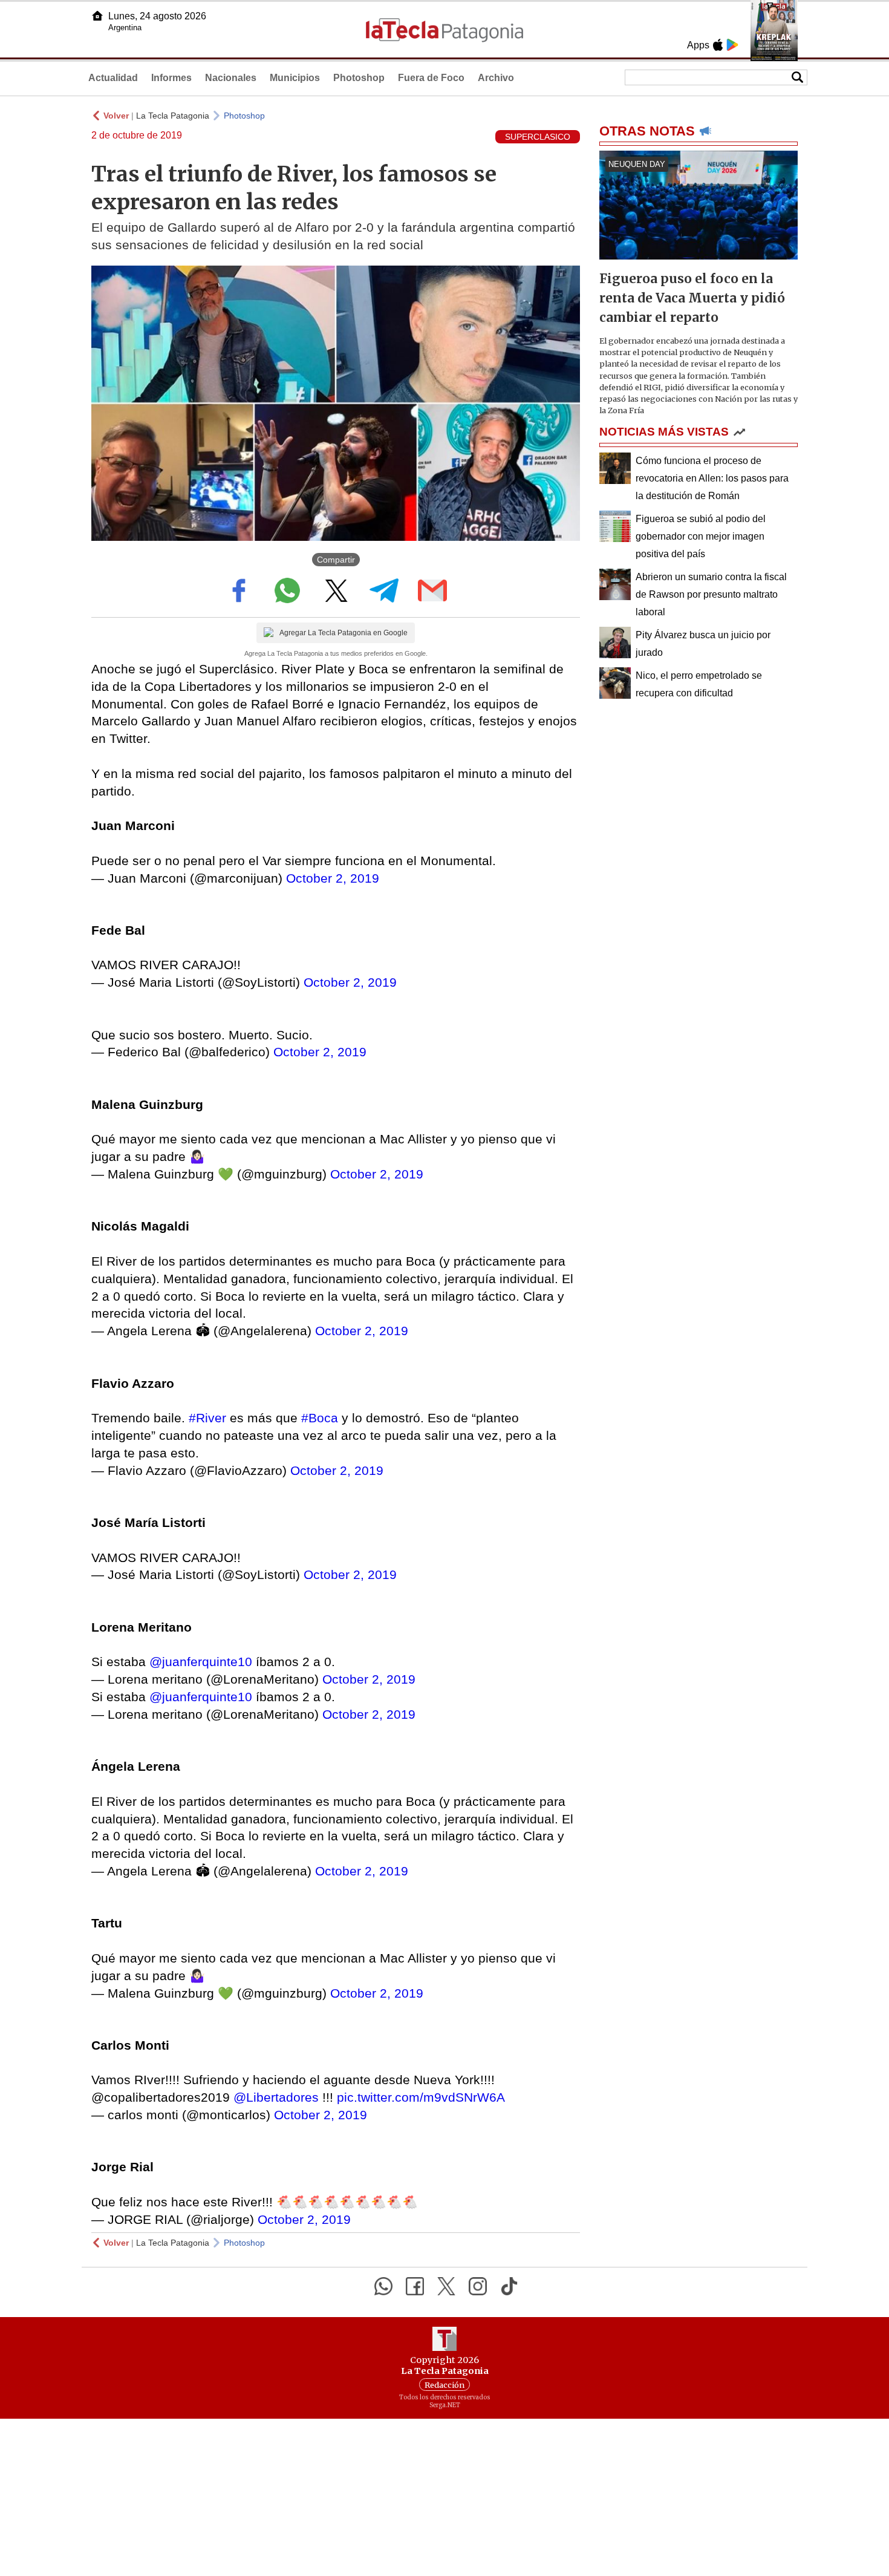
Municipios (295, 78)
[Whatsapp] (383, 2286)
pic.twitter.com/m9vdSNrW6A (421, 2097)
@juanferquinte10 (201, 1662)
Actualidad (113, 78)
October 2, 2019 (333, 878)
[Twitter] (446, 2286)
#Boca (320, 1418)
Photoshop (359, 78)
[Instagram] (478, 2286)
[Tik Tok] (509, 2286)
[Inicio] (97, 16)
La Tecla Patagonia (173, 116)
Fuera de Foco (431, 78)
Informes (171, 78)
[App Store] (718, 45)
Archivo (496, 78)
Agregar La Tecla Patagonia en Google (344, 633)
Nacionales (231, 78)
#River (207, 1418)
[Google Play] (732, 45)
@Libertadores (276, 2097)
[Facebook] (415, 2286)
